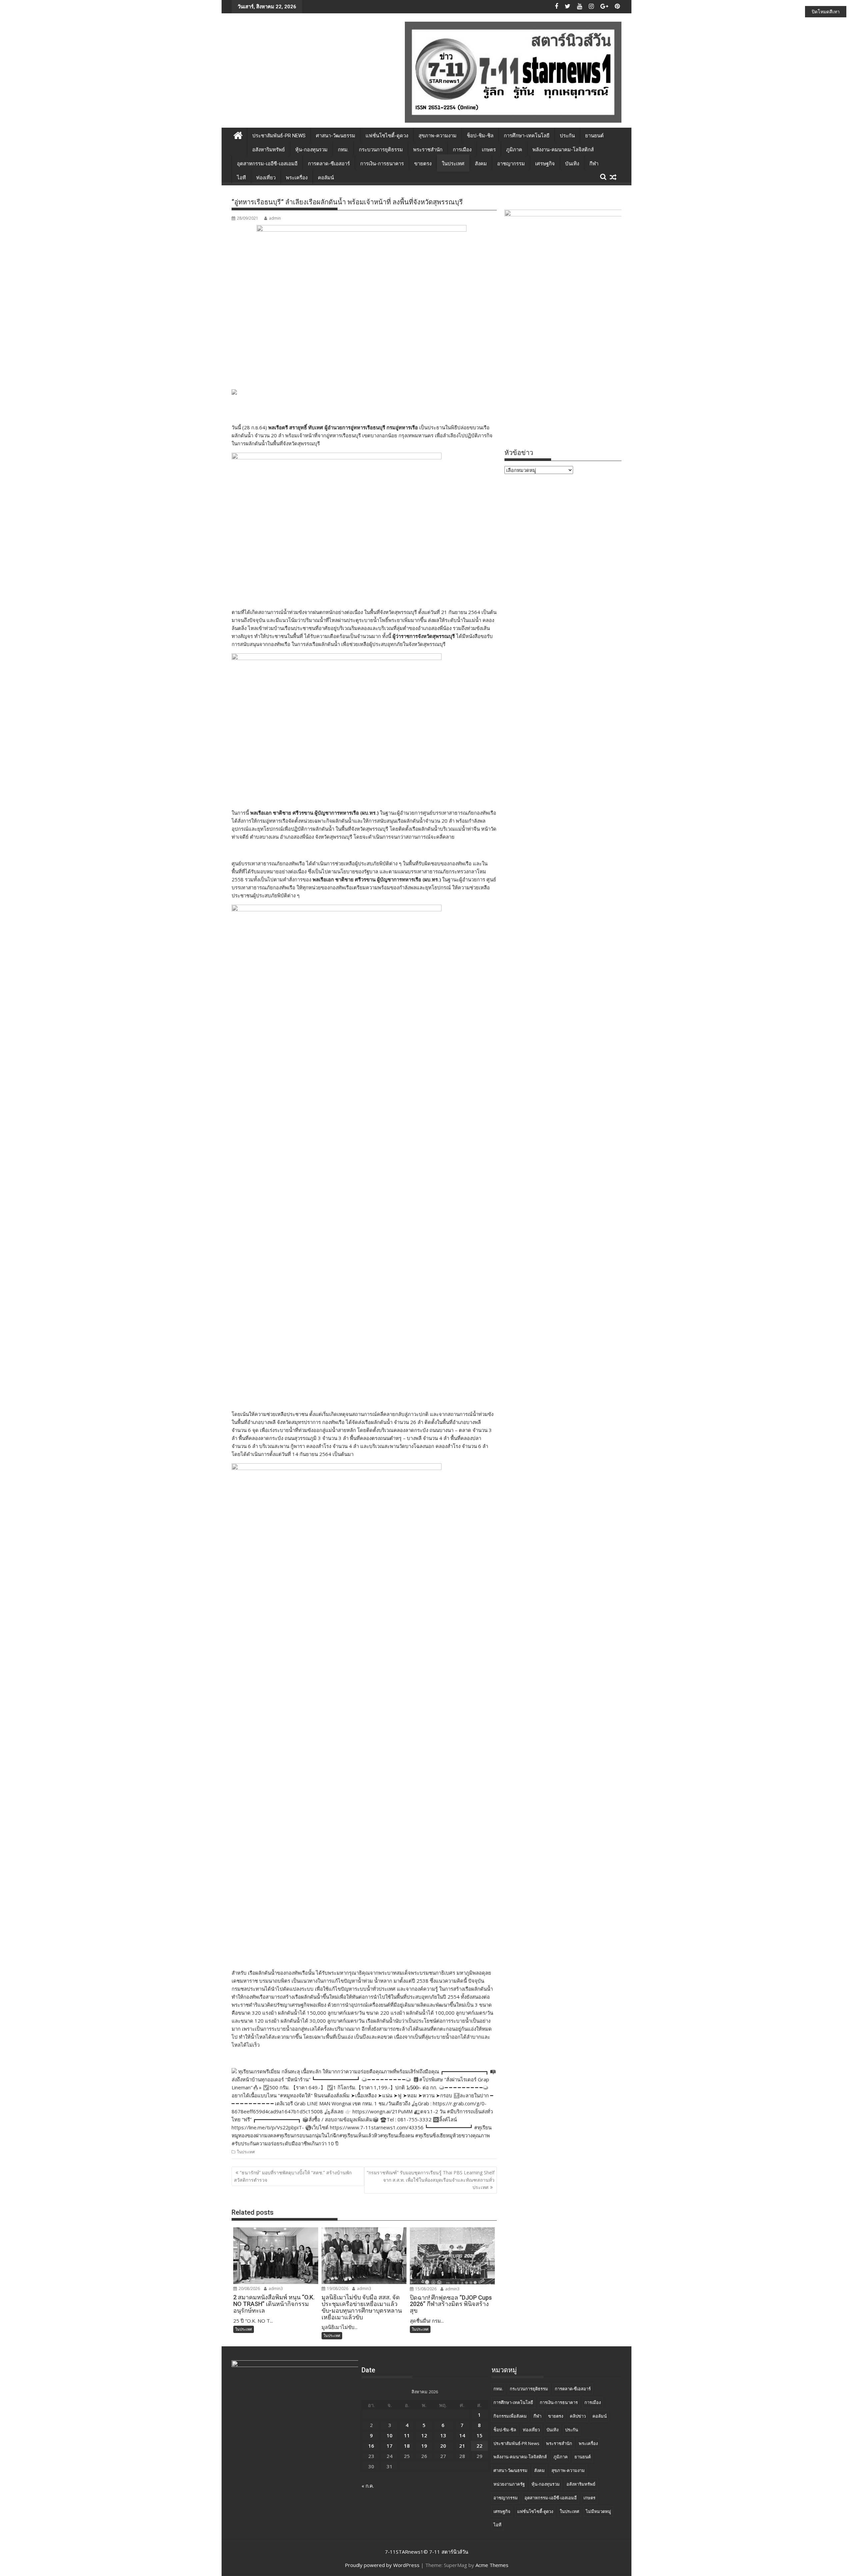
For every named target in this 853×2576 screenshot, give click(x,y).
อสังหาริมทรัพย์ (269, 150)
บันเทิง (572, 164)
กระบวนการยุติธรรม (381, 150)
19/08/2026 (337, 2288)
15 (479, 2435)
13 (443, 2435)
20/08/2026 (249, 2288)
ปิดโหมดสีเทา (826, 11)
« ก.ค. (368, 2486)
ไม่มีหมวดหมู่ (598, 2511)
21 (462, 2446)
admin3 (275, 2288)
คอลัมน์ (326, 178)
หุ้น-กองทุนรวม (311, 150)
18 (407, 2446)
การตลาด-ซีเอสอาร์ (329, 164)
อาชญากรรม (511, 164)
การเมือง (462, 150)
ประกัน (567, 136)
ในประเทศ (453, 164)
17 (390, 2446)
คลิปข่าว (578, 2416)
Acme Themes (492, 2565)
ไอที (241, 178)
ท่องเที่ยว (266, 178)
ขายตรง (423, 164)
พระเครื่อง (297, 178)
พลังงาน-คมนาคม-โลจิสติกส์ (563, 150)
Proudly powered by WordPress (382, 2565)
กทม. (343, 150)
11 (407, 2435)
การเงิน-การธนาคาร (382, 164)
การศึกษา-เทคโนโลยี (527, 136)
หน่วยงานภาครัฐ (509, 2484)
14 (462, 2435)
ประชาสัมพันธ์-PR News (279, 136)
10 (390, 2435)
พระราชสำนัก (428, 150)
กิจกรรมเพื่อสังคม (510, 2416)
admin (275, 218)
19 (424, 2446)
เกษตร (489, 150)
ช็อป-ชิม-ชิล (480, 136)
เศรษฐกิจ (545, 164)
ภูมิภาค (514, 150)
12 (424, 2435)
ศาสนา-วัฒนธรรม (336, 136)
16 (371, 2446)
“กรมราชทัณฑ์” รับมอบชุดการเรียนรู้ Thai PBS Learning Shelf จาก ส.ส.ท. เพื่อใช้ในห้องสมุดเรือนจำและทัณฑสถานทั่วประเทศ (431, 2180)
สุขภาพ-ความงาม (437, 136)
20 (443, 2446)
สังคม (481, 164)
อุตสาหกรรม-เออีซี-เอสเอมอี (267, 164)
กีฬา (594, 164)
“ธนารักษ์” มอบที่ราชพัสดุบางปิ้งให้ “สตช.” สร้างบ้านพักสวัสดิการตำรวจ (293, 2176)
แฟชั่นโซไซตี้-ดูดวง (387, 136)
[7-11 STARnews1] (238, 134)
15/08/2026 (425, 2289)
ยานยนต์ (594, 136)
